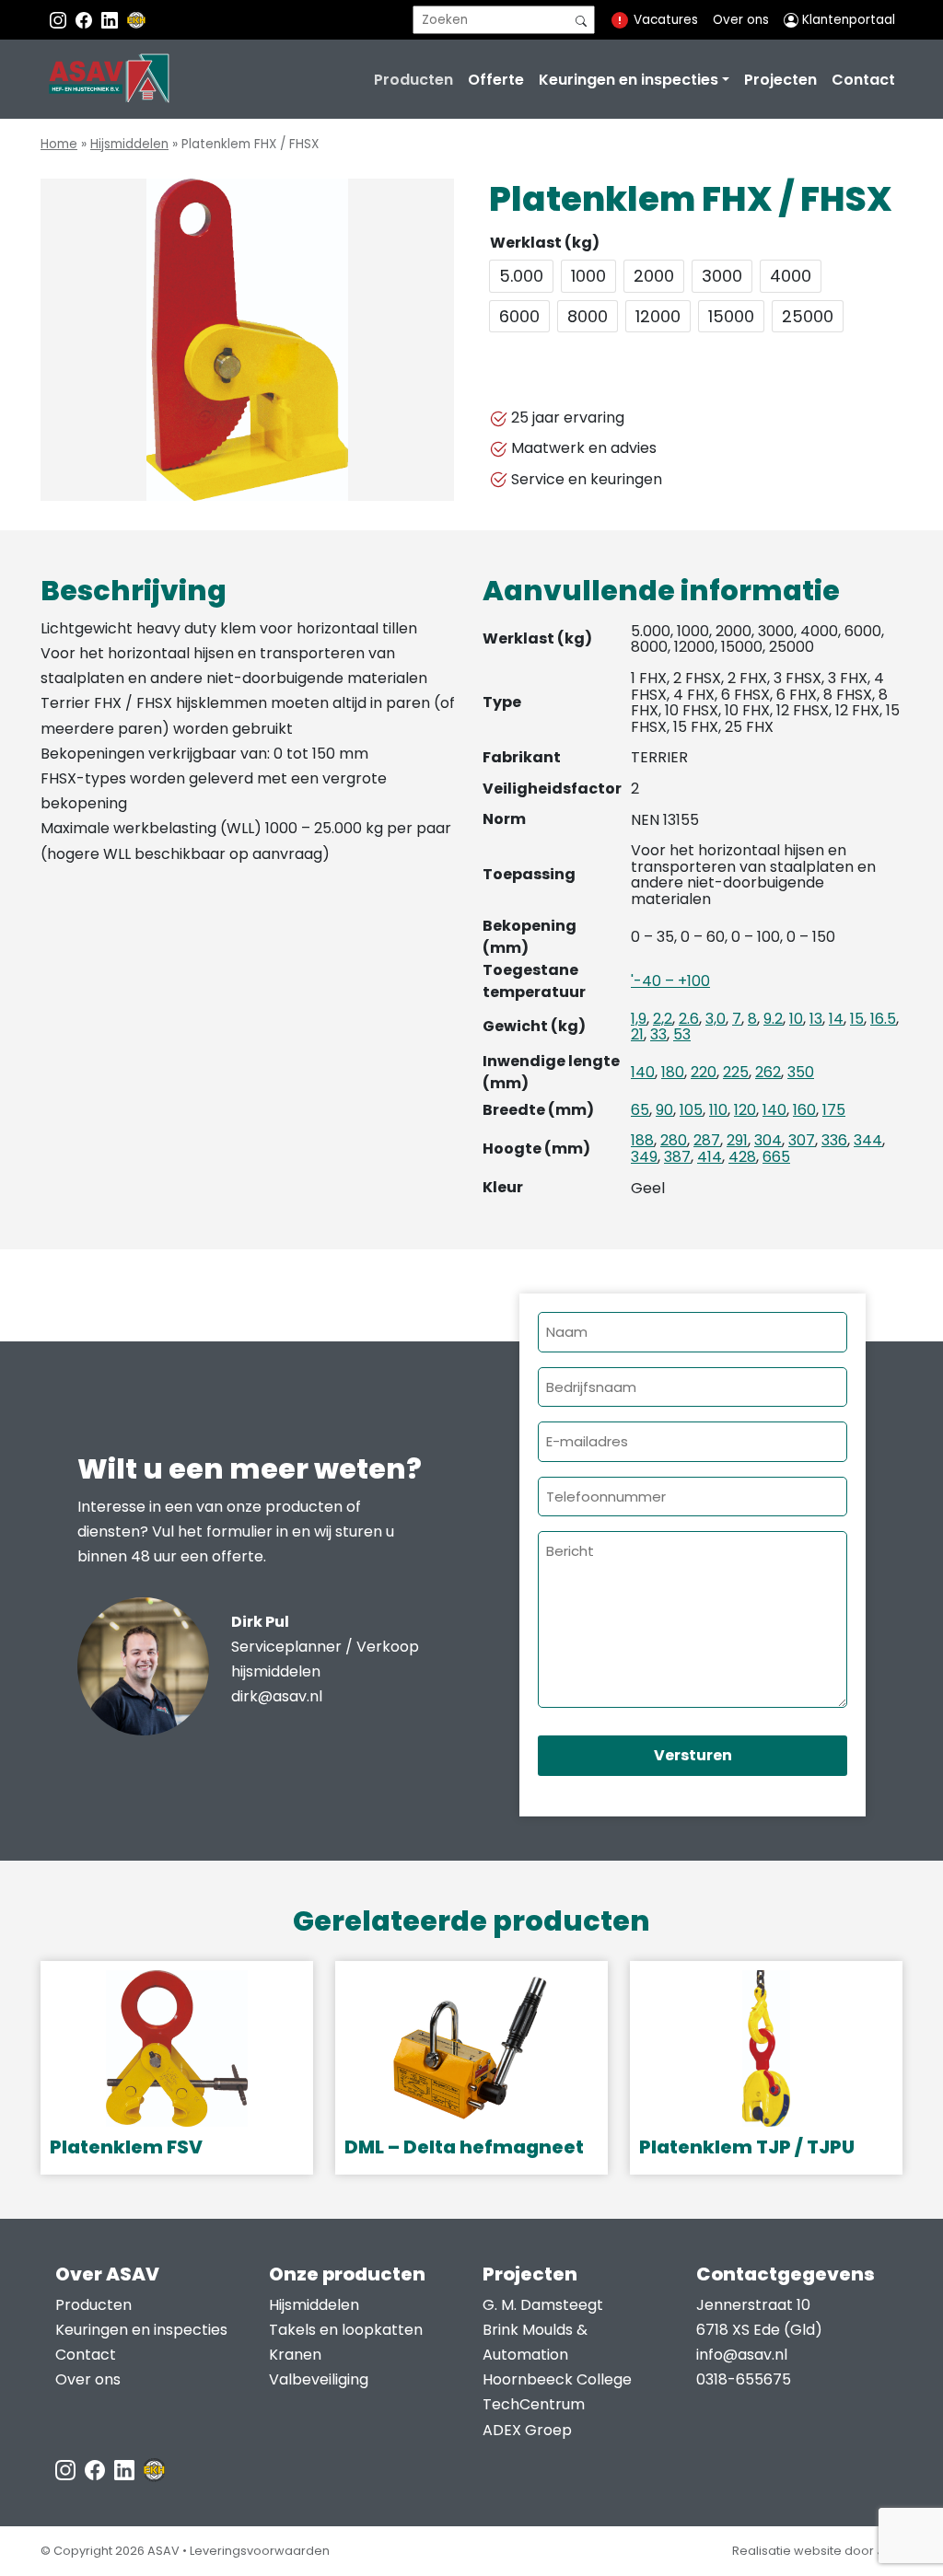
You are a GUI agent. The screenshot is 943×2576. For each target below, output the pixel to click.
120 (745, 1110)
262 (768, 1072)
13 (816, 1019)
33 (658, 1034)
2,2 (663, 1019)
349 (644, 1157)
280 (674, 1140)
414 (710, 1157)
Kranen (295, 2355)
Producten (413, 80)
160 (804, 1110)
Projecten (780, 80)
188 (642, 1140)
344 (868, 1140)
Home (59, 144)
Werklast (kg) (545, 243)
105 (691, 1110)
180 (673, 1072)
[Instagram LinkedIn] (111, 20)
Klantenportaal (847, 20)
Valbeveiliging (319, 2379)
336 (834, 1140)
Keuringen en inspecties (629, 80)
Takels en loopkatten (346, 2330)
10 (796, 1019)
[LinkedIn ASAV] (126, 2470)
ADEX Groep (527, 2430)
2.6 (689, 1019)
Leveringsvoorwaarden (260, 2551)
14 (836, 1019)
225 (736, 1072)
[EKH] (136, 20)
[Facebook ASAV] (86, 20)
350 (801, 1072)
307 (802, 1140)
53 (682, 1034)
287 (707, 1140)
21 (637, 1034)
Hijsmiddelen (129, 144)
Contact (863, 80)
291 (737, 1140)
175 (834, 1110)
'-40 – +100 (670, 981)
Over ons (741, 20)
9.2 (773, 1019)
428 (742, 1157)
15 (857, 1019)
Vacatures (666, 20)
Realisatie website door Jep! (817, 2551)
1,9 (639, 1019)
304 (768, 1140)
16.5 (883, 1019)
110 (718, 1110)
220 (704, 1072)
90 (664, 1110)
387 (677, 1157)
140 (643, 1072)
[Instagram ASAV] (60, 20)
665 (776, 1157)
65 (640, 1110)
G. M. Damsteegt (543, 2305)
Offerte (496, 80)
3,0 (716, 1019)
